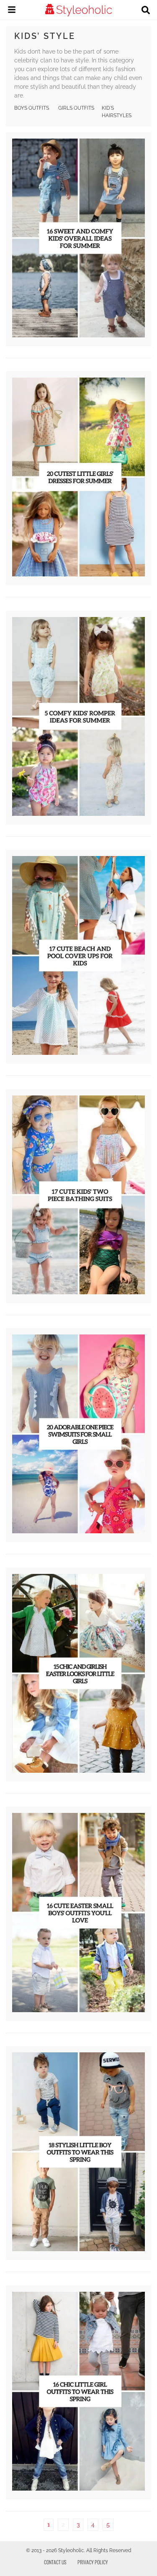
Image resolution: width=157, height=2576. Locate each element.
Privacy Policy (93, 2562)
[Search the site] (146, 11)
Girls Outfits (76, 108)
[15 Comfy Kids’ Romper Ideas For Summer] (78, 814)
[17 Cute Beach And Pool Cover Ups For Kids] (78, 1053)
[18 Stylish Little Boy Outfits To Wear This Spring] (78, 2249)
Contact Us (55, 2562)
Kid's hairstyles (117, 112)
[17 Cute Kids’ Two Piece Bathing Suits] (78, 1292)
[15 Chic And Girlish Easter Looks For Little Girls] (78, 1771)
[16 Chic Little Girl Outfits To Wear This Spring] (78, 2489)
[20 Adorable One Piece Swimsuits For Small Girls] (78, 1531)
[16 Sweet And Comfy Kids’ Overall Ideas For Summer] (78, 335)
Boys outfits (32, 108)
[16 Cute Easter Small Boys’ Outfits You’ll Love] (78, 2010)
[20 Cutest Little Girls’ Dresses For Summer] (78, 574)
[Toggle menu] (12, 11)
